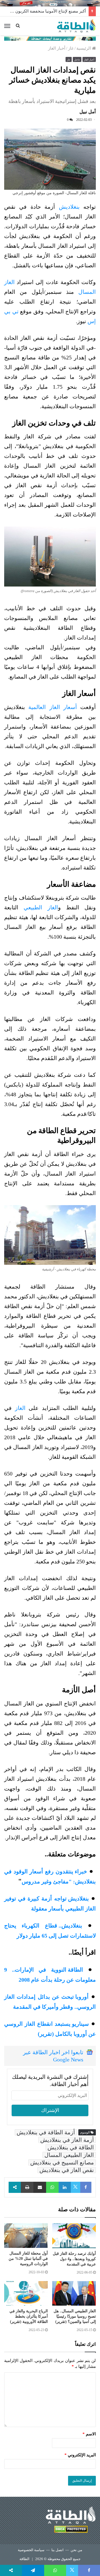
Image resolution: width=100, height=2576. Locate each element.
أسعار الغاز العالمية (53, 707)
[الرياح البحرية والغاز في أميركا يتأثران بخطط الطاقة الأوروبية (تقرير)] (26, 2293)
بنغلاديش (69, 207)
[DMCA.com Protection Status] (71, 2530)
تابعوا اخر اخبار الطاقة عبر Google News (53, 2056)
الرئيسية (84, 48)
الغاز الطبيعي (41, 907)
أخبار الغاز (57, 48)
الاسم (89, 2434)
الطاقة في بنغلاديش (71, 2147)
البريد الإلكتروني (80, 2455)
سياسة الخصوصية (31, 2550)
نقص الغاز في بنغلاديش (67, 2170)
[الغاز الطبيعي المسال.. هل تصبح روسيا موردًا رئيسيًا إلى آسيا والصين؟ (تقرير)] (74, 2293)
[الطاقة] (76, 26)
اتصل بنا (57, 2550)
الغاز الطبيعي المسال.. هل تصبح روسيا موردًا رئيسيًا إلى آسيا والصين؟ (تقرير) (75, 2316)
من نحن (76, 2550)
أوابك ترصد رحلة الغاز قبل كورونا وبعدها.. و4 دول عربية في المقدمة (74, 2259)
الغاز (20, 1408)
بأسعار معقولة (47, 1909)
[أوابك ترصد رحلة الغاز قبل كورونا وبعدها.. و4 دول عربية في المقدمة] (74, 2236)
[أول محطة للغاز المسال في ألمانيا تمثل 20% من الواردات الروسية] (26, 2236)
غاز (71, 48)
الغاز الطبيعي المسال (69, 2155)
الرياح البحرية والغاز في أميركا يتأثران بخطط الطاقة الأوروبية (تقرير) (29, 2316)
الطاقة (24, 2559)
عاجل (77, 60)
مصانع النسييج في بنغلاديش (62, 2162)
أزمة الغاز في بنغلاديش (67, 2140)
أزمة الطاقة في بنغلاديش (46, 2132)
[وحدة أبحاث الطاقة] (50, 38)
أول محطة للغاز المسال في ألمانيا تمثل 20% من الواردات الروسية (28, 2259)
